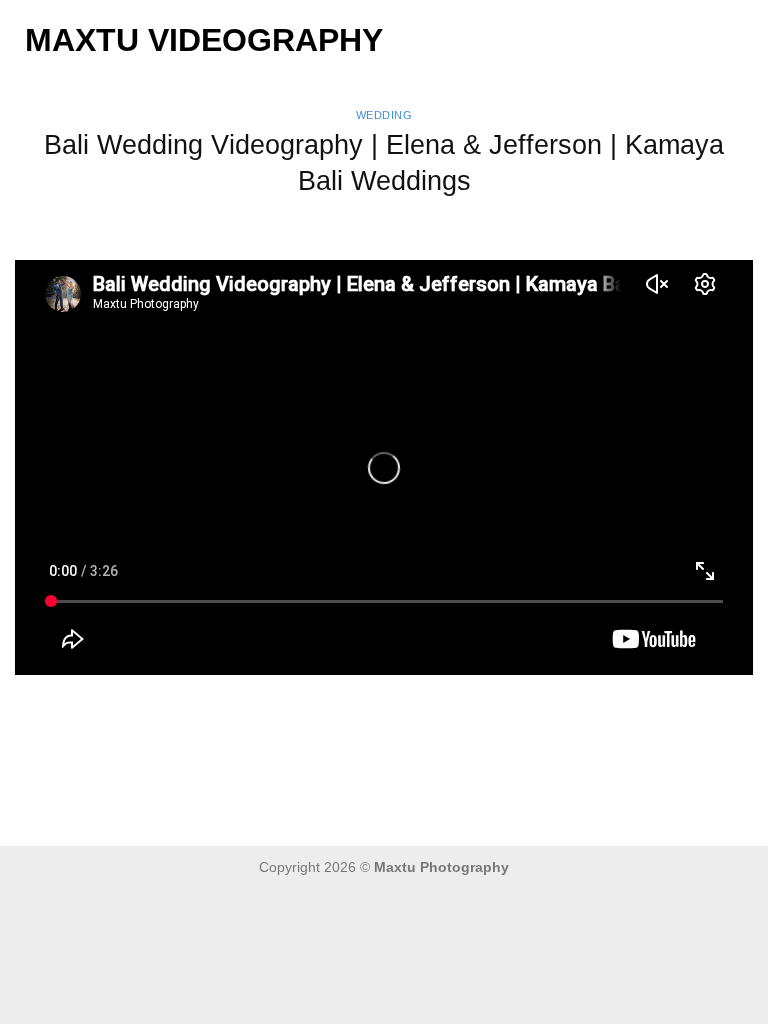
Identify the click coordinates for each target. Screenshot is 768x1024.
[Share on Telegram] (504, 713)
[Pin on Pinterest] (435, 713)
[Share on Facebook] (297, 713)
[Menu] (741, 39)
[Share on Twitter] (366, 713)
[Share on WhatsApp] (263, 713)
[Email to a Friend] (401, 713)
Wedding (384, 115)
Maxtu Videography (204, 40)
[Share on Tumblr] (470, 713)
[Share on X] (332, 713)
